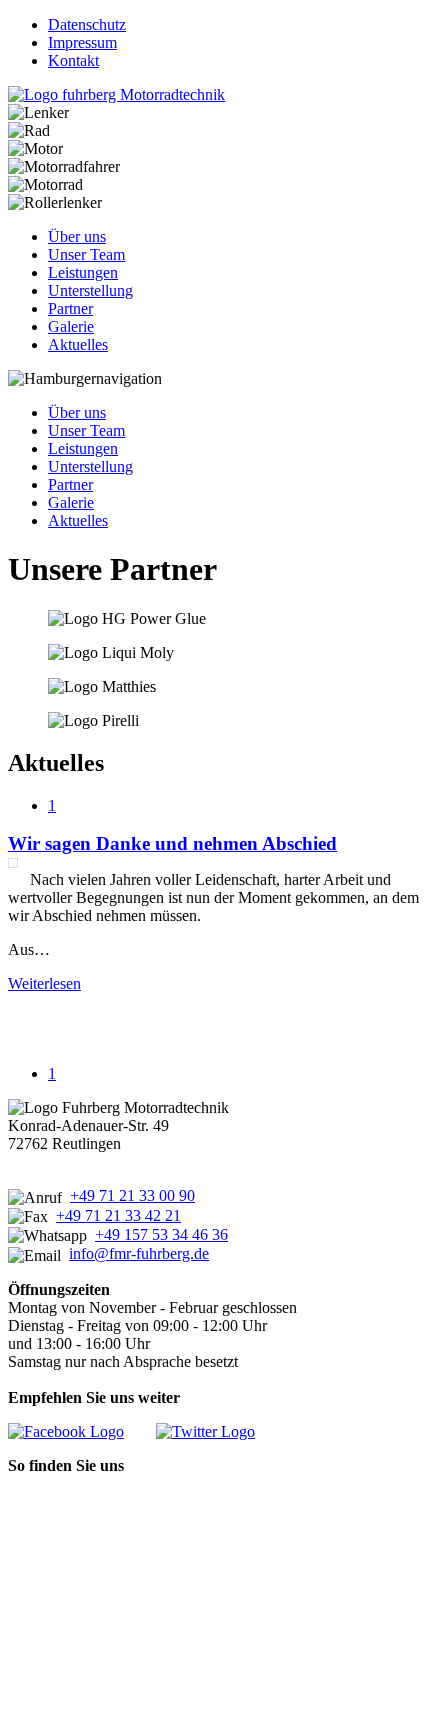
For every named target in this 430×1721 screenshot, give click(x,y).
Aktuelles (78, 344)
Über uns (77, 236)
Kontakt (73, 60)
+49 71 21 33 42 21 (118, 1215)
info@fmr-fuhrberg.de (139, 1253)
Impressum (82, 42)
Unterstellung (90, 290)
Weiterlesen (44, 983)
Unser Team (86, 254)
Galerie (71, 326)
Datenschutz (87, 24)
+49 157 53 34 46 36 (161, 1234)
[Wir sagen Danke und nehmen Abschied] (13, 863)
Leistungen (83, 272)
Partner (70, 308)
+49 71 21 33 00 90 (132, 1195)
